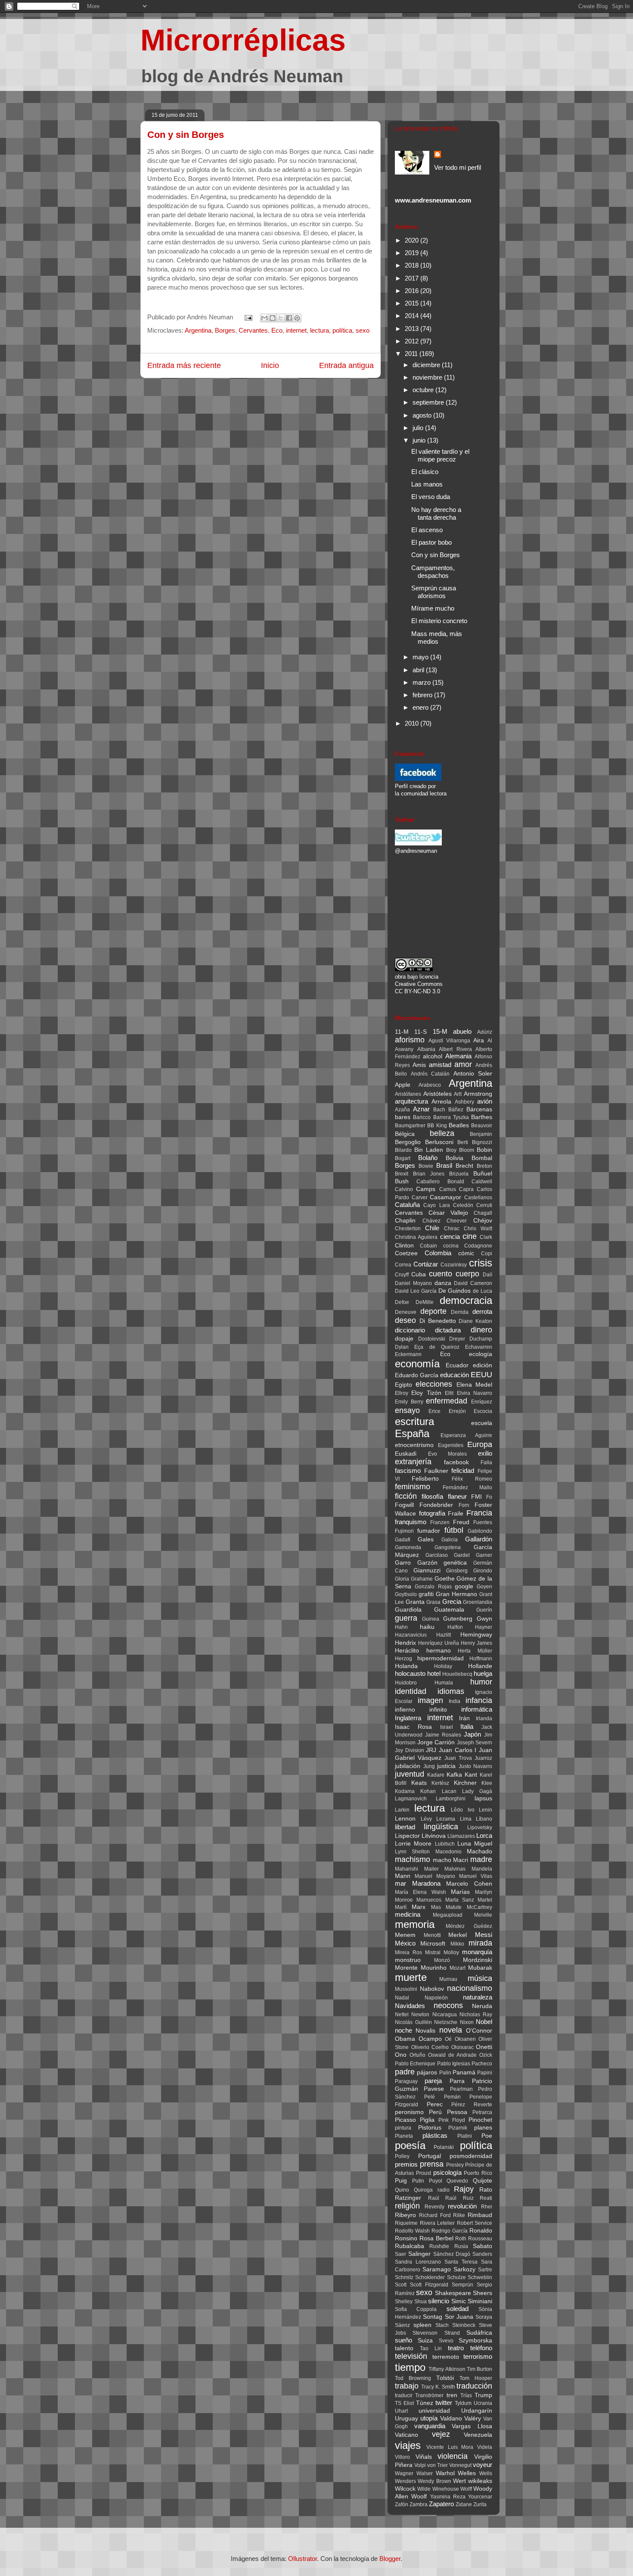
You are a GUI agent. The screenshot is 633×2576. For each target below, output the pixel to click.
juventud (410, 1774)
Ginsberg (457, 1571)
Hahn (401, 1627)
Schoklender (430, 2277)
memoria (415, 1924)
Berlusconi (439, 1142)
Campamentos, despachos (433, 572)
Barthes (482, 1117)
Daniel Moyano (413, 1283)
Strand (452, 2333)
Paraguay (406, 2081)
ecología (481, 1354)
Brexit (402, 1174)
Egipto (403, 1385)
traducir (404, 2395)
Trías (466, 2395)
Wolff (466, 2489)
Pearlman (461, 2089)
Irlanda (484, 1718)
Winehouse (446, 2489)
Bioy (451, 1150)
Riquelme (406, 2223)
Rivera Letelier (438, 2223)
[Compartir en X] (281, 318)
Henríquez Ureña (439, 1643)
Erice (434, 1411)
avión (485, 1101)
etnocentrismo (414, 1445)
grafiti (426, 1594)
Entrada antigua (346, 365)
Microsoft (433, 1944)
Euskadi (406, 1454)
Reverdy (434, 2207)
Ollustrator (303, 2559)
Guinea (431, 1619)
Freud (461, 1522)
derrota (482, 1311)
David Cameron (473, 1283)
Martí (401, 1907)
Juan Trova (458, 1758)
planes (483, 2128)
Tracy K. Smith (438, 2387)
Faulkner (436, 1471)
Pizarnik (458, 2128)
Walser (425, 2473)
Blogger (390, 2559)
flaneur (457, 1496)
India (455, 1701)
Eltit (449, 1393)
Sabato (483, 2246)
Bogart (403, 1158)
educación (455, 1375)
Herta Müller (475, 1651)
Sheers (483, 2293)
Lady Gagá (477, 1791)
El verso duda (431, 497)
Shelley (404, 2302)
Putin (418, 2181)
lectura (320, 330)
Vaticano (406, 2435)
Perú (435, 2112)
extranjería (413, 1462)
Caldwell (482, 1182)
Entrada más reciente (184, 365)
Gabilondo (480, 1531)
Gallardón (479, 1539)
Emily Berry (409, 1402)
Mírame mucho (433, 608)
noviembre (428, 377)
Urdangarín (477, 2411)
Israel (447, 1727)
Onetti (484, 2047)
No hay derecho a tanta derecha (436, 513)
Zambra (419, 2504)
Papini (485, 2073)
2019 (413, 253)
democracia (466, 1300)
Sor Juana (459, 2317)
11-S (420, 1032)
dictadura (448, 1330)
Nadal (402, 1998)
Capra (466, 1189)
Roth (461, 2239)
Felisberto (425, 1479)
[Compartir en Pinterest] (297, 318)
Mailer (431, 1869)
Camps (426, 1189)
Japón (472, 1734)
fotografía (432, 1513)
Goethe (445, 1579)
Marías (460, 1892)
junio (420, 440)
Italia (467, 1726)
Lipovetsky (480, 1828)
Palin (445, 2073)
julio (419, 428)
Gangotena (448, 1547)
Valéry (473, 2419)
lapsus (483, 1798)
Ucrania (483, 2403)
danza (443, 1283)
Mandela (482, 1869)
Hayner (484, 1627)
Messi (484, 1935)
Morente (406, 1968)
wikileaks (480, 2481)
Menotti (432, 1935)
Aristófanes (408, 1094)
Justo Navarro (476, 1766)
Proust (424, 2173)
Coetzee (406, 1253)
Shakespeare (453, 2293)
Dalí (487, 1275)
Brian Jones (429, 1174)
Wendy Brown (434, 2481)
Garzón (427, 1563)
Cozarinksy (454, 1265)
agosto (423, 415)
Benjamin (481, 1134)
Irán (464, 1718)
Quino (402, 2190)
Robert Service (475, 2223)
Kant (471, 1775)
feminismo (413, 1487)
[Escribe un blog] (273, 318)
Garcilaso (437, 1555)
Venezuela (478, 2435)
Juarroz (483, 1758)
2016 (413, 291)
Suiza (425, 2341)
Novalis (425, 2031)
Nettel (402, 2015)
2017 (413, 278)
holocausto (410, 1673)
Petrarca (482, 2112)
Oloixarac (462, 2047)
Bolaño (428, 1158)
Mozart (458, 1968)
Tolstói (445, 2378)
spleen (422, 2325)
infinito (438, 1710)
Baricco (422, 1117)
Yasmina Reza (448, 2497)
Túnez (425, 2403)
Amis (419, 1065)
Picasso (405, 2120)
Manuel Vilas (476, 1876)
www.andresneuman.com (433, 200)
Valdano (451, 2419)
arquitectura (411, 1101)
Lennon (405, 1819)
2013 (413, 329)
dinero (481, 1330)
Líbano (484, 1819)
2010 (413, 723)
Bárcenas (479, 1109)
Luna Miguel (475, 1844)
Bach (439, 1110)
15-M (440, 1031)
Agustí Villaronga (449, 1041)
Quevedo (457, 2181)
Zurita (480, 2504)
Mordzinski (478, 1960)
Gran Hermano (456, 1594)
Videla (485, 2447)
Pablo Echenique (415, 2064)
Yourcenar (480, 2497)
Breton (484, 1166)
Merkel (458, 1935)
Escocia (483, 1411)
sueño (403, 2340)
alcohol (433, 1056)
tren (452, 2395)
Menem (405, 1935)
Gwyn (484, 1619)
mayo (421, 657)
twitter (444, 2403)
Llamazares (461, 1836)
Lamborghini (451, 1799)
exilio (485, 1453)
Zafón (402, 2504)
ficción (406, 1496)
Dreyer (457, 1339)
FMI (476, 1497)
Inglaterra (408, 1718)
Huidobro (406, 1683)
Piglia (427, 2120)
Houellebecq (457, 1674)
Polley (402, 2156)
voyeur (483, 2465)
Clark (486, 1237)
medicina (408, 1914)
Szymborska (475, 2341)
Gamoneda (408, 1547)
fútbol (454, 1530)
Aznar (421, 1109)
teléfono (481, 2348)
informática (477, 1709)
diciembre (427, 365)
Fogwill (404, 1505)
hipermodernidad (441, 1658)
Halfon (455, 1627)
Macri (461, 1860)
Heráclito (407, 1651)
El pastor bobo (431, 542)
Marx (419, 1907)
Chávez (431, 1221)
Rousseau (480, 2239)
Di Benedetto (438, 1321)
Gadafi (403, 1540)
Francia (479, 1513)
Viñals (424, 2457)
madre (481, 1859)
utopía (429, 2418)
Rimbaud (480, 2215)
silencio (439, 2301)
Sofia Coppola (416, 2309)
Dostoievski (432, 1339)
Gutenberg (458, 1619)
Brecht (464, 1166)
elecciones (434, 1384)
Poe (487, 2136)
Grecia (452, 1601)
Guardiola (408, 1610)
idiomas (451, 1691)
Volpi (420, 2465)
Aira (479, 1040)
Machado (479, 1851)
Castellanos (478, 1198)
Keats (419, 1783)
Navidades (410, 2006)
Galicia (450, 1540)
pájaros (427, 2072)
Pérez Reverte (472, 2105)
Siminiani (480, 2301)
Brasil (444, 1165)
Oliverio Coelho (430, 2047)
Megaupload (448, 1915)
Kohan (428, 1791)
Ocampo (430, 2039)
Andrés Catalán (430, 1074)
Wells (486, 2473)
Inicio (270, 365)
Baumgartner (410, 1126)
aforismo (410, 1040)
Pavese (434, 2089)
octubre (424, 390)
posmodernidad (471, 2156)
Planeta (404, 2136)
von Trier (438, 2465)
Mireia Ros (408, 1952)
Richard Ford (435, 2215)
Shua (420, 2302)
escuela (482, 1423)
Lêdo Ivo (463, 1810)
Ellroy (402, 1393)
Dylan (402, 1347)
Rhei (487, 2207)
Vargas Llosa (472, 2426)
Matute (454, 1907)
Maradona (426, 1883)
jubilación (408, 1766)
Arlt (458, 1094)
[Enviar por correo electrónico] (264, 318)
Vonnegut (460, 2465)
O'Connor (479, 2031)
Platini (465, 2136)
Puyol (436, 2181)
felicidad (463, 1470)
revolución (462, 2206)
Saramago (437, 2269)
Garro (403, 1563)
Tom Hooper (476, 2378)
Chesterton (408, 1229)
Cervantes (253, 330)
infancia (479, 1700)
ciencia (450, 1237)
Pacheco (482, 2064)
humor (481, 1682)
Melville (483, 1915)
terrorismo (478, 2356)
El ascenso (427, 530)
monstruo (408, 1960)
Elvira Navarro (475, 1393)
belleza (442, 1133)
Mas (436, 1907)
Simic (459, 2301)
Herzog (403, 1659)
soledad (458, 2309)
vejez (441, 2434)
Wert (459, 2481)
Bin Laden (429, 1150)
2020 (413, 240)
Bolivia (455, 1158)
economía (417, 1364)
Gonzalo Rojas (433, 1587)
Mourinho (434, 1968)
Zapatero (441, 2504)
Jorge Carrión (436, 1742)
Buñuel (483, 1174)
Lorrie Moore (413, 1844)
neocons (448, 2005)
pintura (403, 2128)
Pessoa (457, 2112)
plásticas (435, 2135)
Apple (403, 1085)
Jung (429, 1766)
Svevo (446, 2341)
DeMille (425, 1302)
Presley (455, 2165)
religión (407, 2206)
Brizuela (459, 1174)
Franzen (440, 1522)
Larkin (402, 1810)
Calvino (404, 1189)
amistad (440, 1065)
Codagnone (478, 1246)
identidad (411, 1691)
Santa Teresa (461, 2262)
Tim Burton (479, 2369)
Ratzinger (408, 2198)
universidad (434, 2411)
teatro (456, 2348)
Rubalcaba (410, 2246)
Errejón (457, 1411)
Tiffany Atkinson (447, 2369)
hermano (439, 1651)
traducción (474, 2386)
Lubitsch (445, 1844)
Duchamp (481, 1339)
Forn (464, 1505)
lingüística (441, 1827)
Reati (486, 2198)
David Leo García (416, 1291)
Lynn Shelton (412, 1852)
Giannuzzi (427, 1570)
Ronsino (406, 2238)
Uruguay (406, 2419)
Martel (485, 1900)
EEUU (481, 1375)
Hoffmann (481, 1659)
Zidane (464, 2504)
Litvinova (434, 1836)
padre (405, 2072)
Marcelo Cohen (469, 1884)
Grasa (433, 1602)
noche (403, 2030)
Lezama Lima (454, 1819)
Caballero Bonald (440, 1182)
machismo (413, 1859)
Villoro (402, 2457)
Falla (486, 1463)
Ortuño (417, 2055)
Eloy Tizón (426, 1393)
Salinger (419, 2254)
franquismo (411, 1522)
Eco (277, 330)
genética (455, 1563)
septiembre (429, 402)
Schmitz (404, 2277)
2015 (413, 303)
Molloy (451, 1952)
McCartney (479, 1907)
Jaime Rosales (443, 1735)
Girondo (483, 1571)
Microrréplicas (243, 40)
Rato (486, 2190)
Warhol (445, 2473)
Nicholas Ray (476, 2015)
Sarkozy (464, 2269)
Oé (448, 2039)
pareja (433, 2081)
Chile (432, 1228)
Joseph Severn (475, 1743)
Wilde (424, 2489)
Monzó (442, 1960)
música (480, 1978)
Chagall (483, 1213)
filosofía (432, 1496)
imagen (430, 1700)
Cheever (457, 1221)
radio (444, 2190)
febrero (423, 695)
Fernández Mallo (468, 1488)
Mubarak (480, 1968)
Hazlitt (444, 1635)
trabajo (407, 2386)
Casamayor (445, 1197)
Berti (463, 1142)
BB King (437, 1126)
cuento (441, 1274)
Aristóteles (438, 1094)
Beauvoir (482, 1126)
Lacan (449, 1791)
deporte (433, 1311)
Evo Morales (448, 1454)
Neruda (482, 2006)
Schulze (456, 2277)
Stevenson (425, 2333)
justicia (446, 1766)
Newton (420, 2015)
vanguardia (430, 2426)
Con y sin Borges (186, 135)
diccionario (410, 1330)
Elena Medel (474, 1385)
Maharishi (406, 1869)
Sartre (485, 2270)
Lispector (407, 1836)
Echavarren (479, 1347)
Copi (487, 1254)
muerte (411, 1977)
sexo (363, 330)
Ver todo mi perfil (458, 167)
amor (463, 1064)
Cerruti (484, 1205)
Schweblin (480, 2277)
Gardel (462, 1555)
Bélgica (405, 1134)
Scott (401, 2285)
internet (296, 330)
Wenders (405, 2481)
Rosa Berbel (436, 2238)
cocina (451, 1246)
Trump (483, 2395)
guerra (406, 1618)
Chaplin (405, 1221)
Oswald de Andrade (452, 2055)
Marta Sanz (460, 1900)
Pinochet (480, 2120)
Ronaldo (481, 2231)
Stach (442, 2325)
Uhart (401, 2411)
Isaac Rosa (413, 1727)
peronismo (409, 2112)
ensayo (407, 1410)
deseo (405, 1320)
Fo (489, 1497)
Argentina (198, 330)
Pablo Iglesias (454, 2064)
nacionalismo (470, 1988)
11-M (402, 1032)
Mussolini (406, 1989)
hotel (434, 1673)
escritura (414, 1421)
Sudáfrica (479, 2333)
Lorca (484, 1835)
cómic (466, 1253)
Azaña (402, 1110)
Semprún (462, 2285)
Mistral (433, 1952)
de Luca (483, 1291)
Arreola (441, 1102)
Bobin (484, 1150)
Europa (480, 1444)
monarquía (477, 1952)
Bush (402, 1181)
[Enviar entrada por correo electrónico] (248, 317)
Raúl (434, 2198)
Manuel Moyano (435, 1876)
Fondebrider (436, 1505)
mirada (480, 1943)
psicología (447, 2172)
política (342, 330)
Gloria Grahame (414, 1579)
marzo (422, 682)
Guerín (484, 1610)
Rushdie (439, 2246)
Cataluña (407, 1205)
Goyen (484, 1587)
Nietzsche (446, 2022)
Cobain (428, 1246)
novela (451, 2030)
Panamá (464, 2072)
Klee (487, 1783)
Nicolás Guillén (413, 2022)
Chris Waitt (478, 1229)
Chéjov (483, 1221)
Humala (444, 1683)
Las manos (427, 484)
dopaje (404, 1339)
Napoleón (436, 1998)
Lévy (426, 1819)
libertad (405, 1827)
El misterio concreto (439, 621)
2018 (413, 265)
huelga (483, 1673)
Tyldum (463, 2403)
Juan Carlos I (458, 1750)
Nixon (467, 2022)
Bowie (426, 1166)
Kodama (405, 1791)
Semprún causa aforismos (434, 592)
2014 (413, 316)
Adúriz (485, 1032)
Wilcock (405, 2489)
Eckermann (408, 1354)
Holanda (406, 1666)
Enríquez (482, 1402)
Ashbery (464, 1102)
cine (470, 1236)
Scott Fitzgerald (429, 2285)
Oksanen (465, 2039)
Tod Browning (413, 2378)
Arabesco (430, 1085)
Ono (401, 2055)
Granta (415, 1602)
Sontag (433, 2317)
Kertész (440, 1783)
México (405, 1943)
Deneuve (406, 1312)
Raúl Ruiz (459, 2198)
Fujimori (404, 1531)
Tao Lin (431, 2348)
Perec (435, 2104)
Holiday (443, 1666)
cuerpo (467, 1274)
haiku (427, 1627)
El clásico (425, 472)
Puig (401, 2181)
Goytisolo (406, 1594)
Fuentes (483, 1522)
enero (421, 707)
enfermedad (447, 1401)
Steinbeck (464, 2325)
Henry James (476, 1643)
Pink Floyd (452, 2120)
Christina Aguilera (416, 1237)
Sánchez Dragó (452, 2254)
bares (403, 1117)
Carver (420, 1198)
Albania (426, 1049)
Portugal (430, 2156)
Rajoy (464, 2189)
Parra (457, 2081)
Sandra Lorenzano (418, 2262)
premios (406, 2164)
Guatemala (449, 1610)
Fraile (456, 1514)
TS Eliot (404, 2403)
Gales (426, 1539)
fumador (429, 1531)
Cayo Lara (436, 1205)
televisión (411, 2356)
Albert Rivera (455, 1049)
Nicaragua (445, 2015)
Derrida (460, 1312)
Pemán (452, 2097)
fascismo (408, 1470)
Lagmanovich (411, 1799)
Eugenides (451, 1445)
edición (483, 1365)
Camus (448, 1189)
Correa (403, 1265)
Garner (484, 1555)
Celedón (463, 1205)
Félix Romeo (472, 1479)
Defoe (402, 1302)
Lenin (486, 1810)
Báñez (456, 1110)
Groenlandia (478, 1602)
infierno (405, 1710)
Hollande (480, 1666)
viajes (408, 2445)
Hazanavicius (411, 1635)
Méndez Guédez (469, 1926)
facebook (456, 1462)
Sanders (482, 2254)
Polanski (444, 2147)
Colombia (438, 1253)
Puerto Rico (478, 2173)
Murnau (448, 1979)
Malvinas (455, 1869)
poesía (410, 2145)
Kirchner (465, 1783)
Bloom (467, 1150)
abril (419, 670)
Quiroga (423, 2190)
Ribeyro (405, 2215)
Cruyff (402, 1275)
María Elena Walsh (420, 1892)
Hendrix (405, 1643)
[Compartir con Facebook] (289, 318)
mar (400, 1883)
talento (404, 2348)
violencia (453, 2456)
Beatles (459, 1125)
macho (442, 1860)
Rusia (461, 2246)
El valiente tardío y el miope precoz (440, 455)
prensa (432, 2164)
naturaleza (478, 1997)
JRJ (431, 1750)
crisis (481, 1263)
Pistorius (430, 2128)
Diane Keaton (475, 1321)
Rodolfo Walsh (412, 2231)
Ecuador (457, 1365)
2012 (413, 341)
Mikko (457, 1944)
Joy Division (410, 1750)
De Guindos (455, 1291)
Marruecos (429, 1900)
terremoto (446, 2357)
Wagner (404, 2473)
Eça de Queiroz (437, 1347)
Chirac (452, 1229)
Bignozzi (482, 1142)
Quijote (483, 2181)
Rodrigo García (450, 2231)
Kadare (436, 1775)
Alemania (458, 1056)
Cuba (419, 1274)
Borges (225, 330)
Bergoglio (408, 1142)
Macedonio (448, 1852)
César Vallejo (448, 1213)
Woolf (419, 2496)
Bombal (482, 1158)
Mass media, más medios (437, 638)
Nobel (484, 2022)
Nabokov (432, 1989)
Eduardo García (417, 1375)
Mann (403, 1876)
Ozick (486, 2055)
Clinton (404, 1246)
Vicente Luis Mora (450, 2447)
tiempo (410, 2367)
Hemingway (476, 1635)
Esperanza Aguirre (466, 1435)
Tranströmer (429, 2395)
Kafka (454, 1775)
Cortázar (426, 1264)
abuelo (462, 1031)
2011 (412, 354)
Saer (400, 2254)
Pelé (430, 2097)
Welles (467, 2473)
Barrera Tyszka (451, 1117)
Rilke (459, 2215)
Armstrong (478, 1094)
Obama (405, 2039)
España (412, 1433)
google (464, 1586)
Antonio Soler (473, 1074)
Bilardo (403, 1150)
